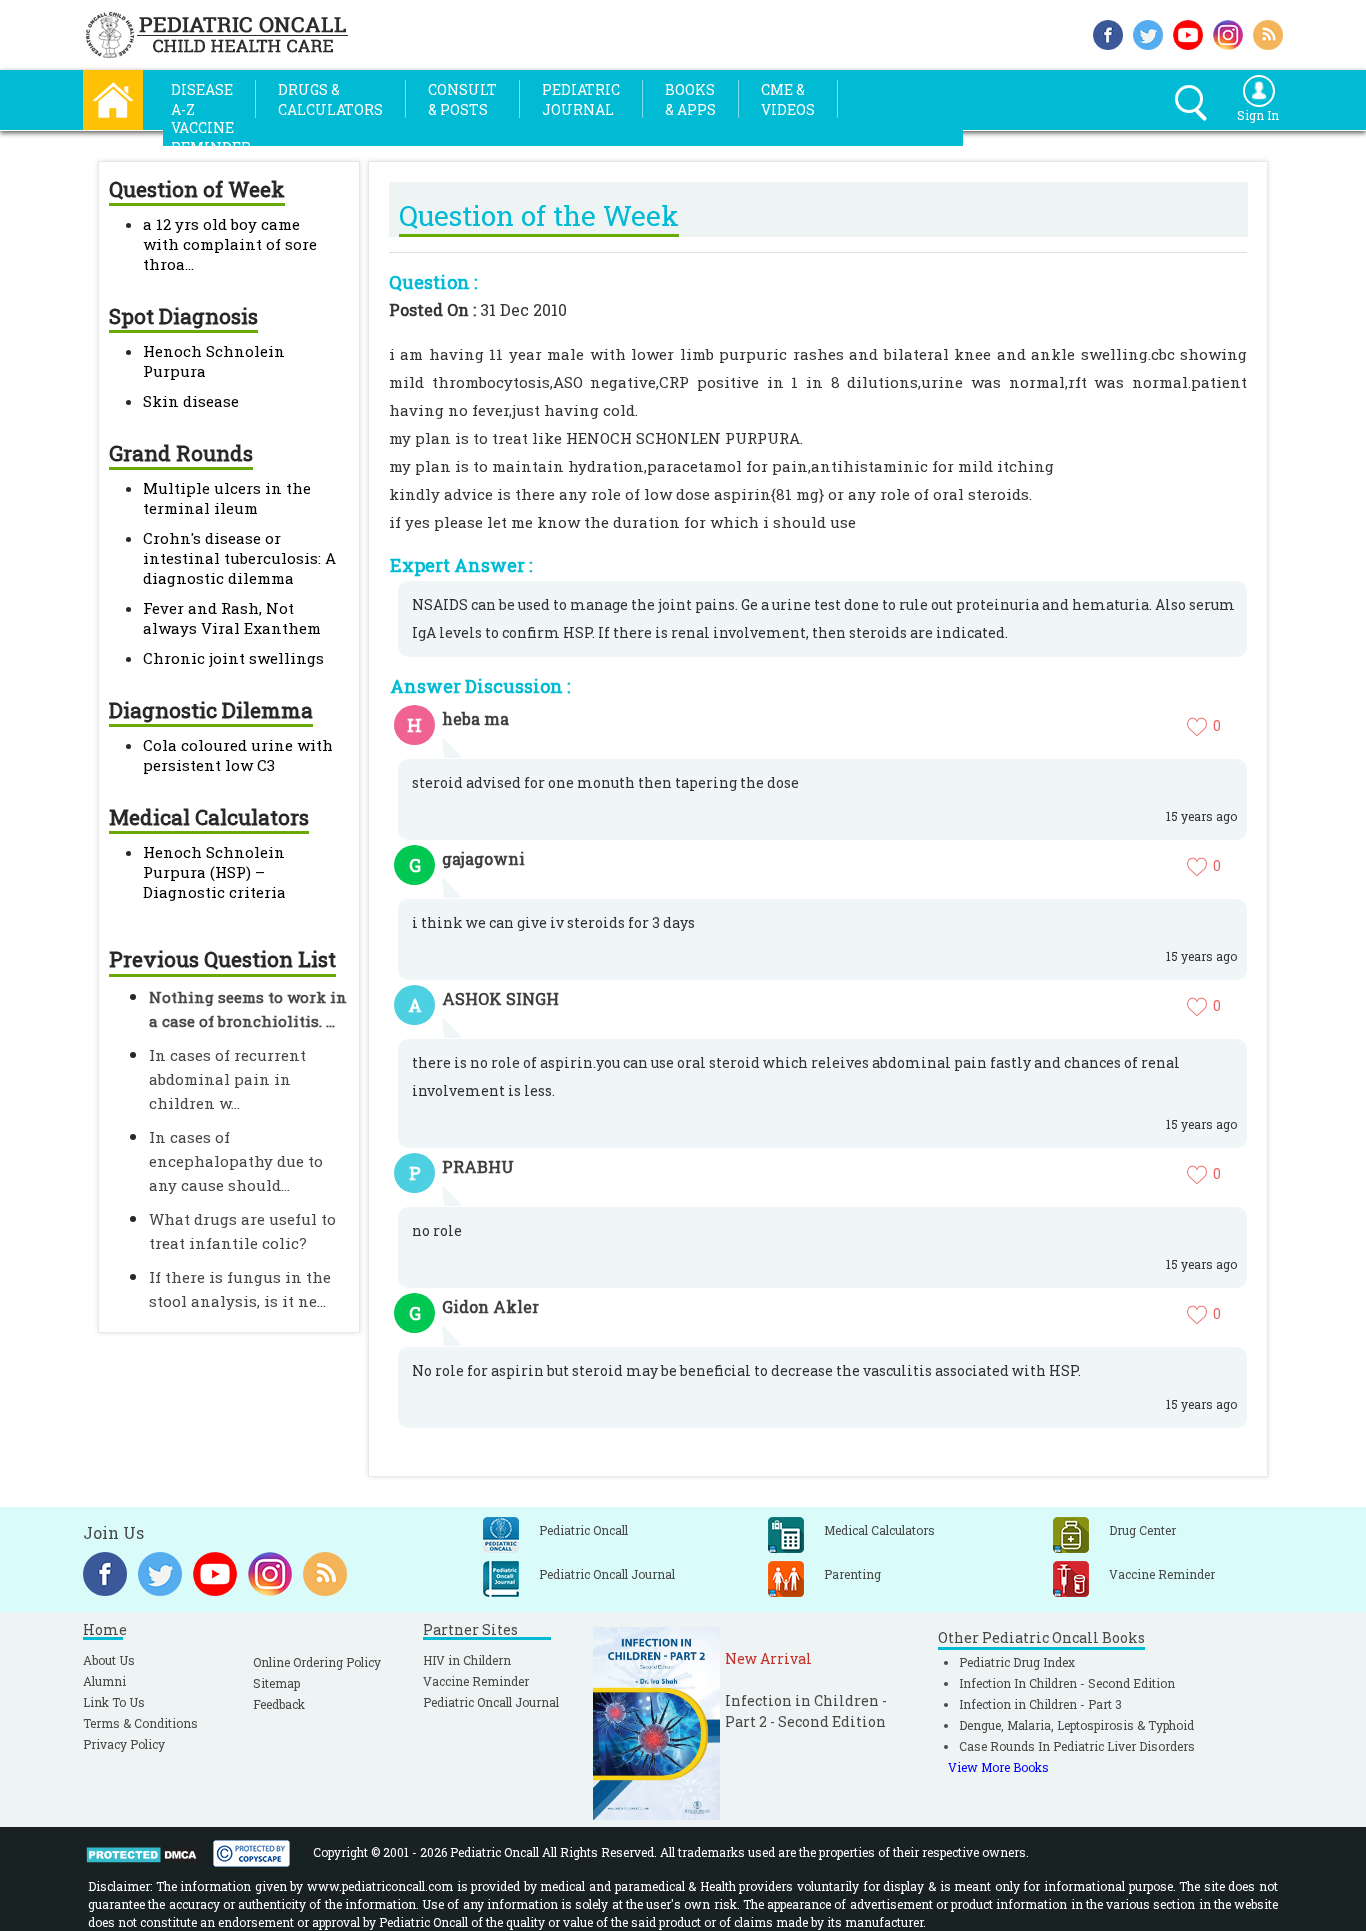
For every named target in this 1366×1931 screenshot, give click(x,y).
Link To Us (114, 1702)
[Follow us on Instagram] (1228, 32)
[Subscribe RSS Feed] (1268, 32)
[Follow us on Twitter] (1148, 32)
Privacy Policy (124, 1744)
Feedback (279, 1704)
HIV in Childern (467, 1660)
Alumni (104, 1681)
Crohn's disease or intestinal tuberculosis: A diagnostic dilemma (239, 558)
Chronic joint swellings (233, 658)
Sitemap (276, 1683)
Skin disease (191, 401)
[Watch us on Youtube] (1188, 32)
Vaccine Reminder (476, 1681)
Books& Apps (690, 99)
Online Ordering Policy (317, 1662)
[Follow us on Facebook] (1108, 32)
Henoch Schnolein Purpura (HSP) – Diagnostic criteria (214, 872)
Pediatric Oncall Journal (491, 1702)
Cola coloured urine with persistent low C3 (238, 755)
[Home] (113, 97)
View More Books (998, 1767)
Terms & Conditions (140, 1723)
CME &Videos (788, 99)
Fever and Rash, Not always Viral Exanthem (232, 618)
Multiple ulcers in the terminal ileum (227, 498)
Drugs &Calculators (330, 99)
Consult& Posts (462, 99)
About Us (109, 1660)
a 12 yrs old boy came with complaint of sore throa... (230, 244)
